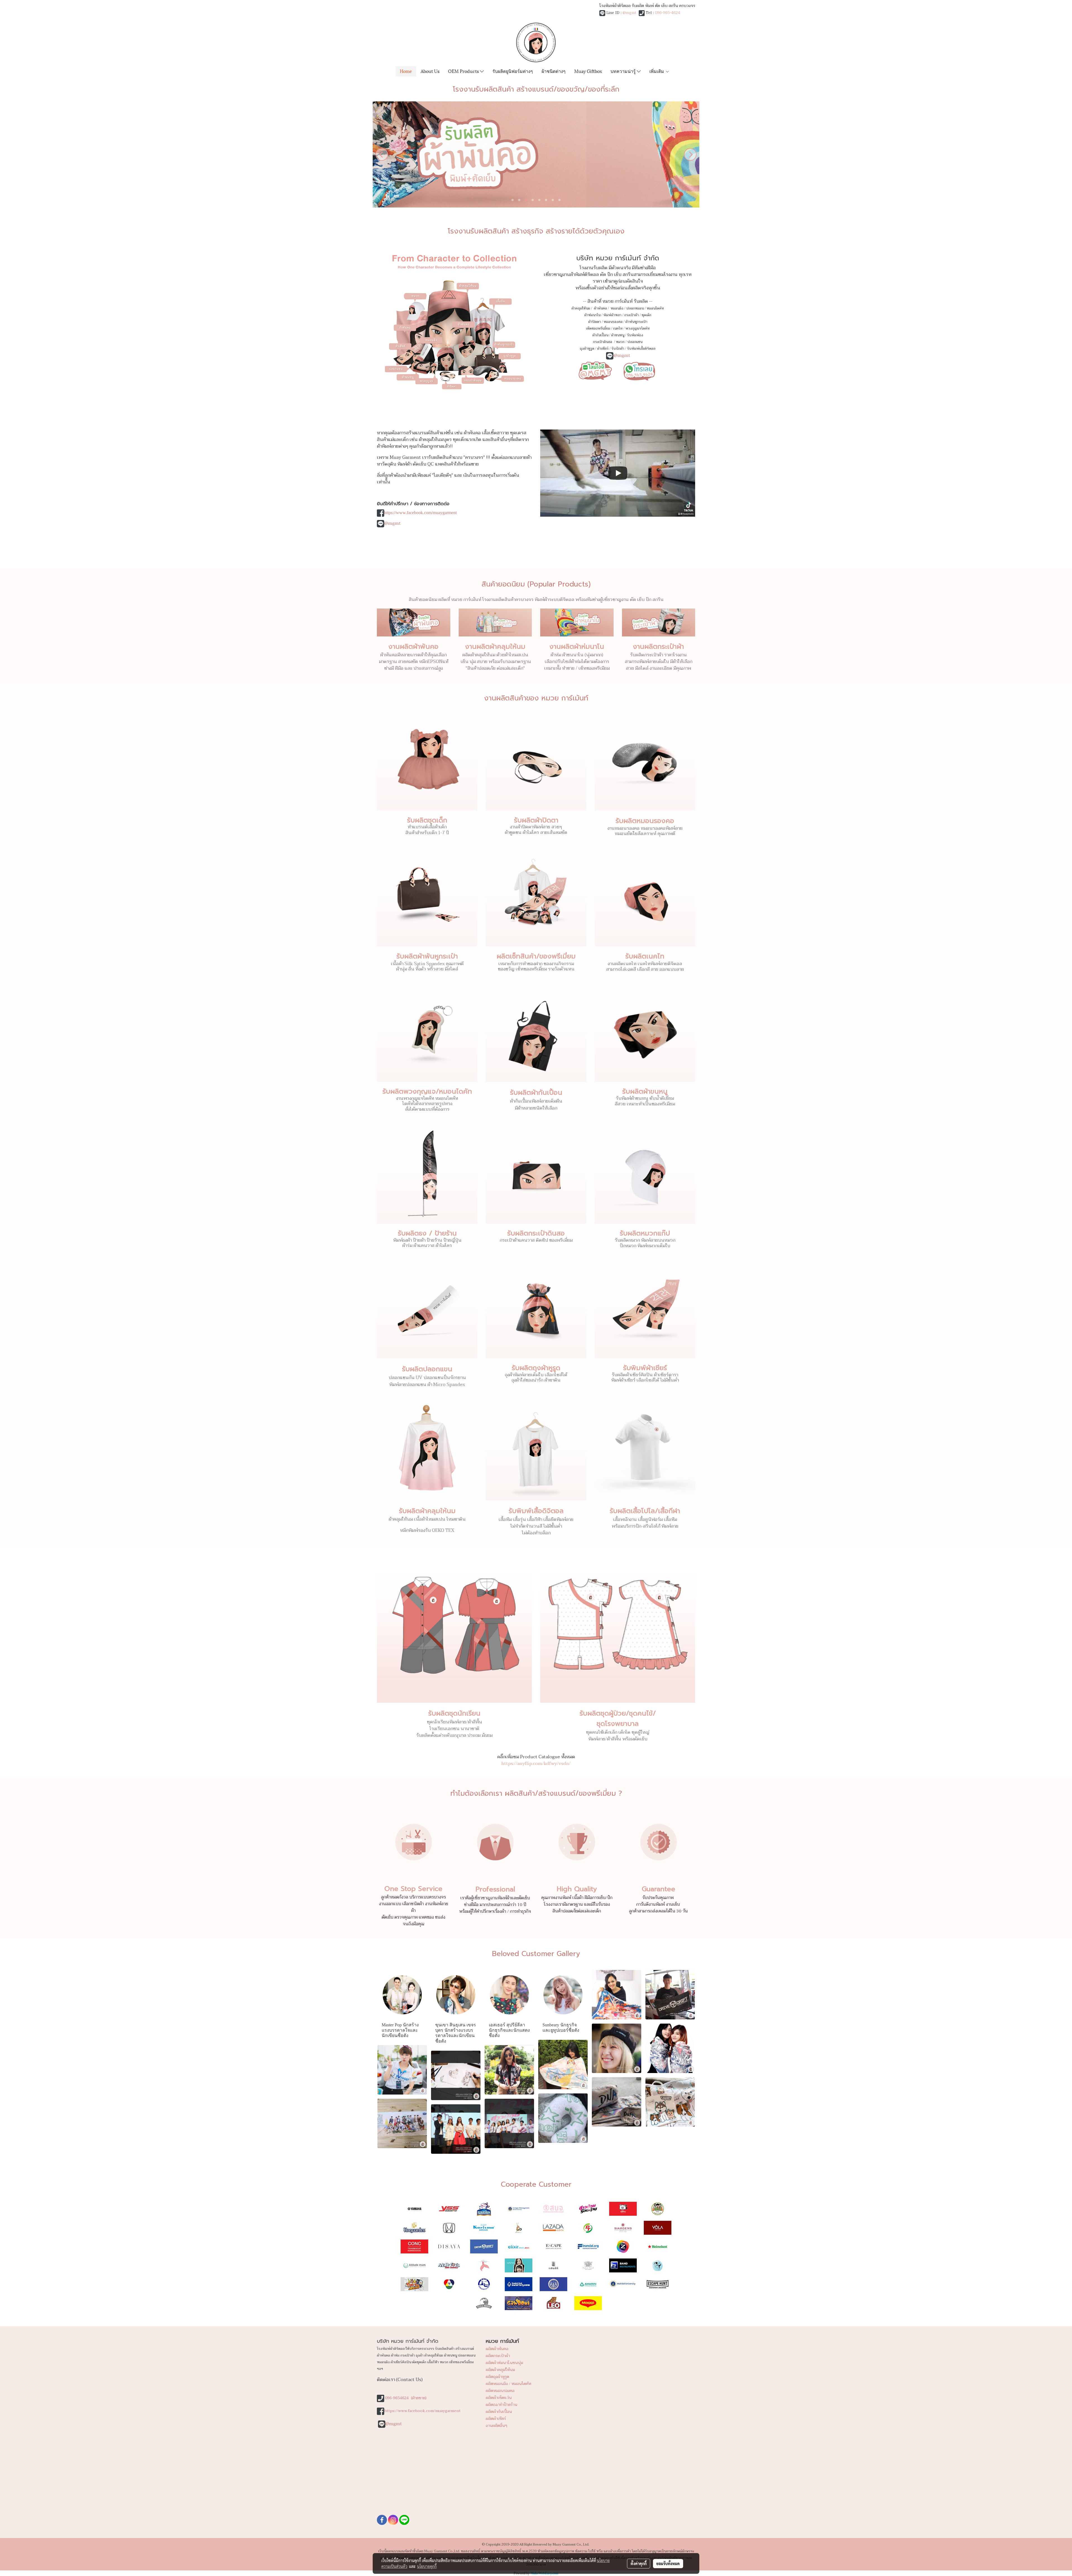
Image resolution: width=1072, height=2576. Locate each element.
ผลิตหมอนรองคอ (500, 2391)
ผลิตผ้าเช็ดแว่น (499, 2398)
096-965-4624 (667, 13)
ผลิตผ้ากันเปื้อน (499, 2412)
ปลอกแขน (635, 342)
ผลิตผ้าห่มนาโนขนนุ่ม (504, 2363)
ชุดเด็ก (646, 315)
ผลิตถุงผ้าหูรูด (497, 2377)
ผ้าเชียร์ (603, 349)
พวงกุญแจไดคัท (637, 328)
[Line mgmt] (595, 370)
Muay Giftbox (588, 71)
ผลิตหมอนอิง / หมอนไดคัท (509, 2384)
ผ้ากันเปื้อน (600, 335)
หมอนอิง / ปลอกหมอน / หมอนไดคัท (637, 308)
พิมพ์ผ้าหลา (612, 315)
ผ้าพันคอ (600, 308)
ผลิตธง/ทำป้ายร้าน (502, 2405)
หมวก (620, 342)
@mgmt (630, 13)
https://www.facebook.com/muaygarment (420, 513)
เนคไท (618, 328)
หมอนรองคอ (613, 322)
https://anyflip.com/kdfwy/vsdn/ (536, 1764)
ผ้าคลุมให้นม (581, 308)
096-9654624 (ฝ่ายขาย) (406, 2398)
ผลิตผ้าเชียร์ (496, 2419)
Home (406, 71)
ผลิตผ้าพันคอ (497, 2349)
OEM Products (464, 71)
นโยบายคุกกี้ (427, 2566)
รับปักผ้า (618, 349)
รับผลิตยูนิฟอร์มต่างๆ (513, 71)
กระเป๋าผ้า (631, 315)
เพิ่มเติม (657, 71)
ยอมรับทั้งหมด (668, 2563)
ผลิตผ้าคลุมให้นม (500, 2370)
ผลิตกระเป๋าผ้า (498, 2356)
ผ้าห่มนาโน (592, 315)
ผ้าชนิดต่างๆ (554, 71)
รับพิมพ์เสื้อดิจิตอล (641, 349)
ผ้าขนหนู (618, 335)
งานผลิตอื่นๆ (496, 2426)
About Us (430, 71)
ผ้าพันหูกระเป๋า (636, 322)
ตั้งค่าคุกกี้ (639, 2563)
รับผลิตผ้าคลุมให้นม (427, 1511)
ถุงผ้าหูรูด (587, 349)
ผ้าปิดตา (594, 322)
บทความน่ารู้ (624, 71)
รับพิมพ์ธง (635, 335)
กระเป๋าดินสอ (603, 342)
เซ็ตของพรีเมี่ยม (598, 328)
